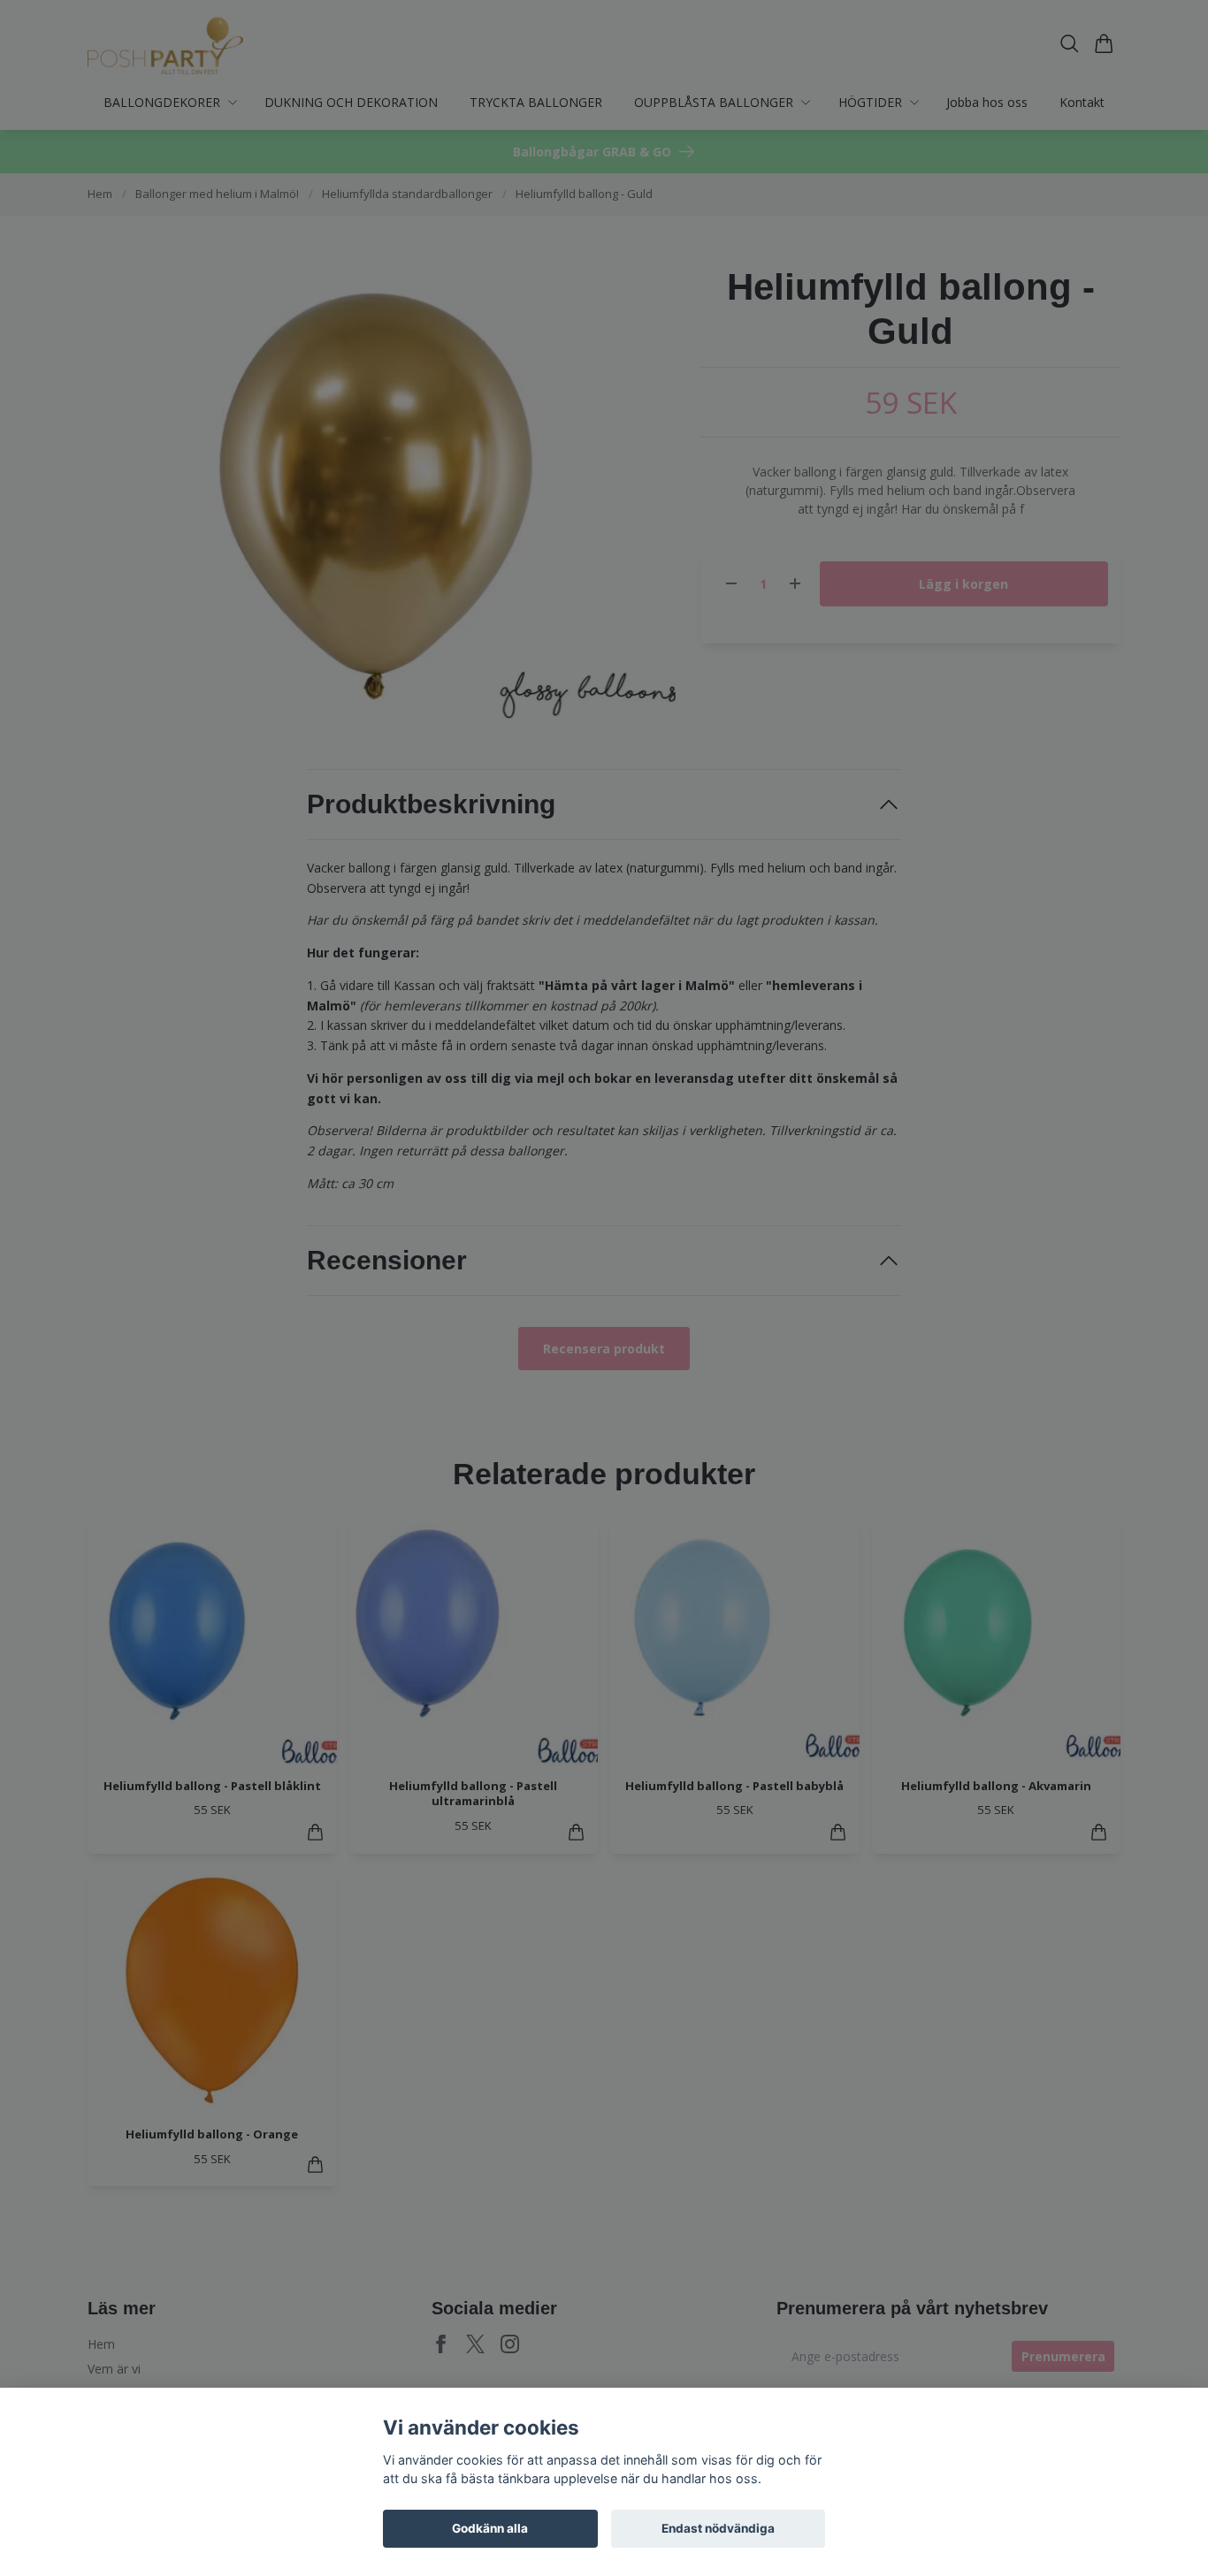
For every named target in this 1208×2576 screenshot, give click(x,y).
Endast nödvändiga (718, 2528)
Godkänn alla (490, 2528)
